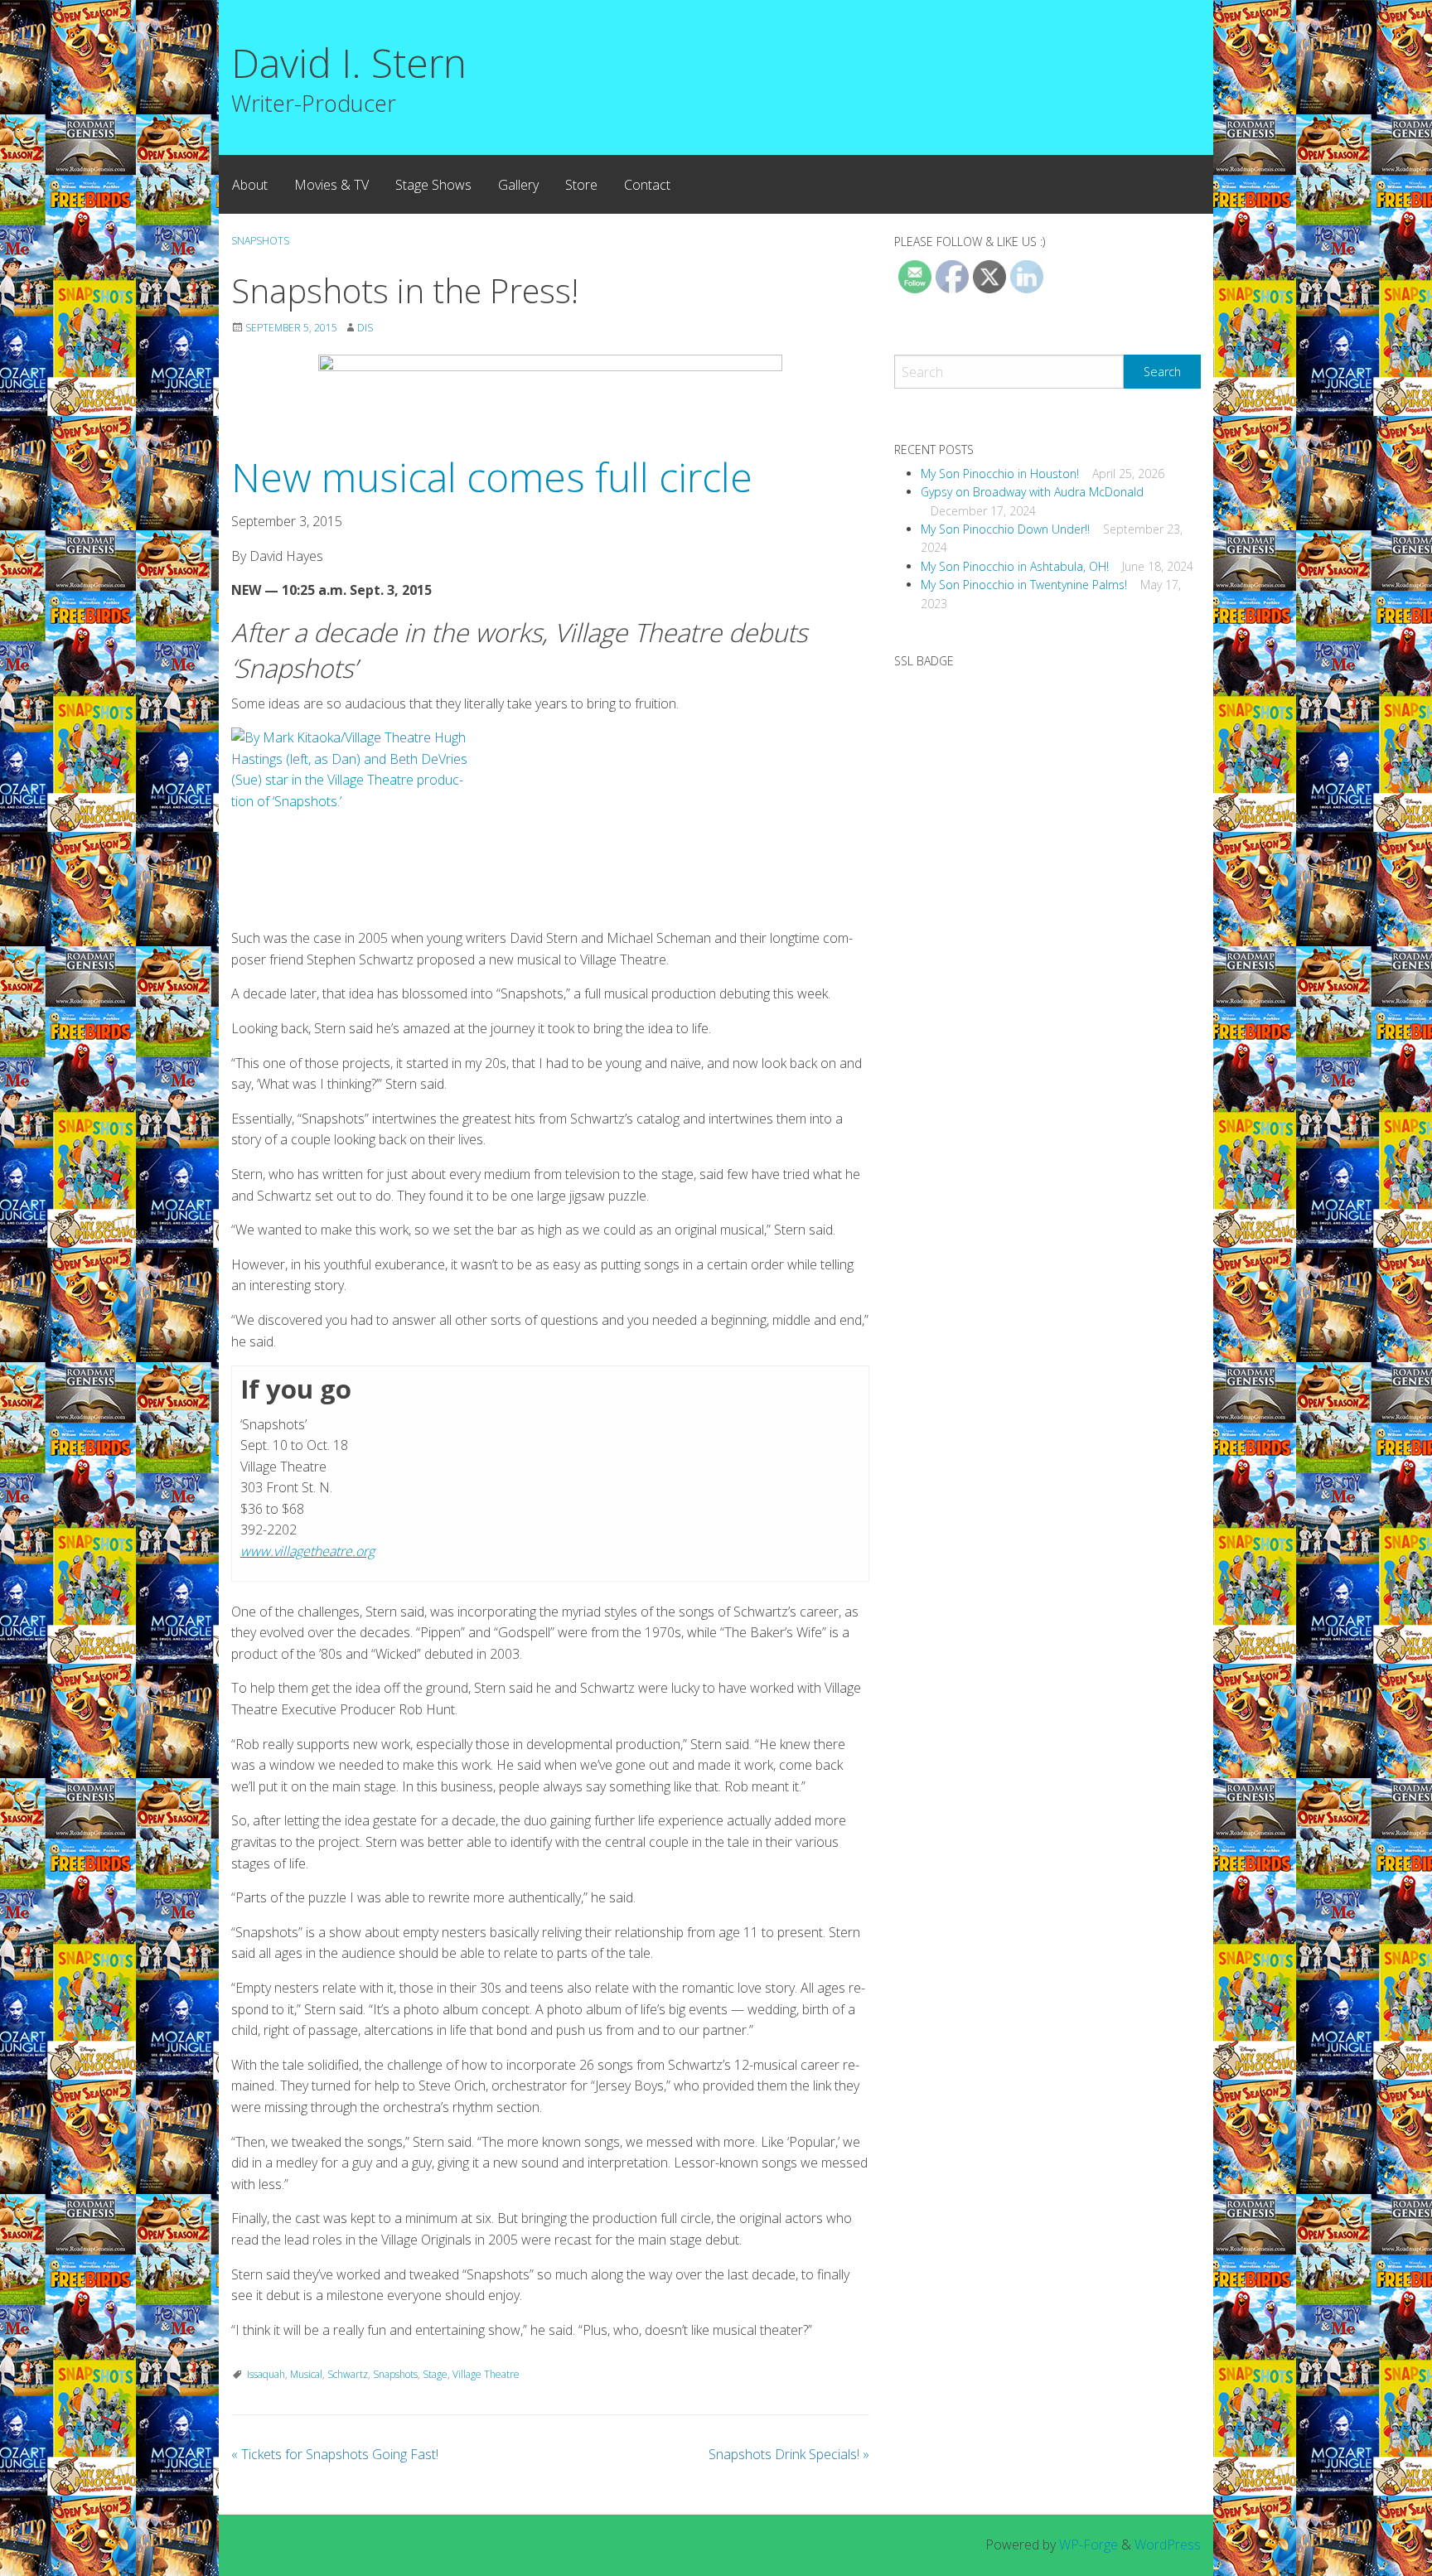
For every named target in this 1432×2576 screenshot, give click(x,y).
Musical (306, 2374)
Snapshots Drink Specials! (789, 2454)
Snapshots (260, 241)
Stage (435, 2374)
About (250, 185)
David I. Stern (349, 63)
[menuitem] (250, 184)
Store (581, 185)
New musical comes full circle (492, 477)
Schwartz (348, 2374)
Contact (647, 185)
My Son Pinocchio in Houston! (1000, 474)
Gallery (518, 185)
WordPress (1168, 2545)
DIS (365, 328)
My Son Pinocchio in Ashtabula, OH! (1015, 566)
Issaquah (266, 2374)
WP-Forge (1089, 2545)
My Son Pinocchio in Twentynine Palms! (1024, 585)
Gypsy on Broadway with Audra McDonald (1032, 492)
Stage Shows (433, 185)
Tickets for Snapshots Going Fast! (335, 2454)
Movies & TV (331, 185)
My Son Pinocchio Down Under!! (1005, 529)
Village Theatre (486, 2374)
